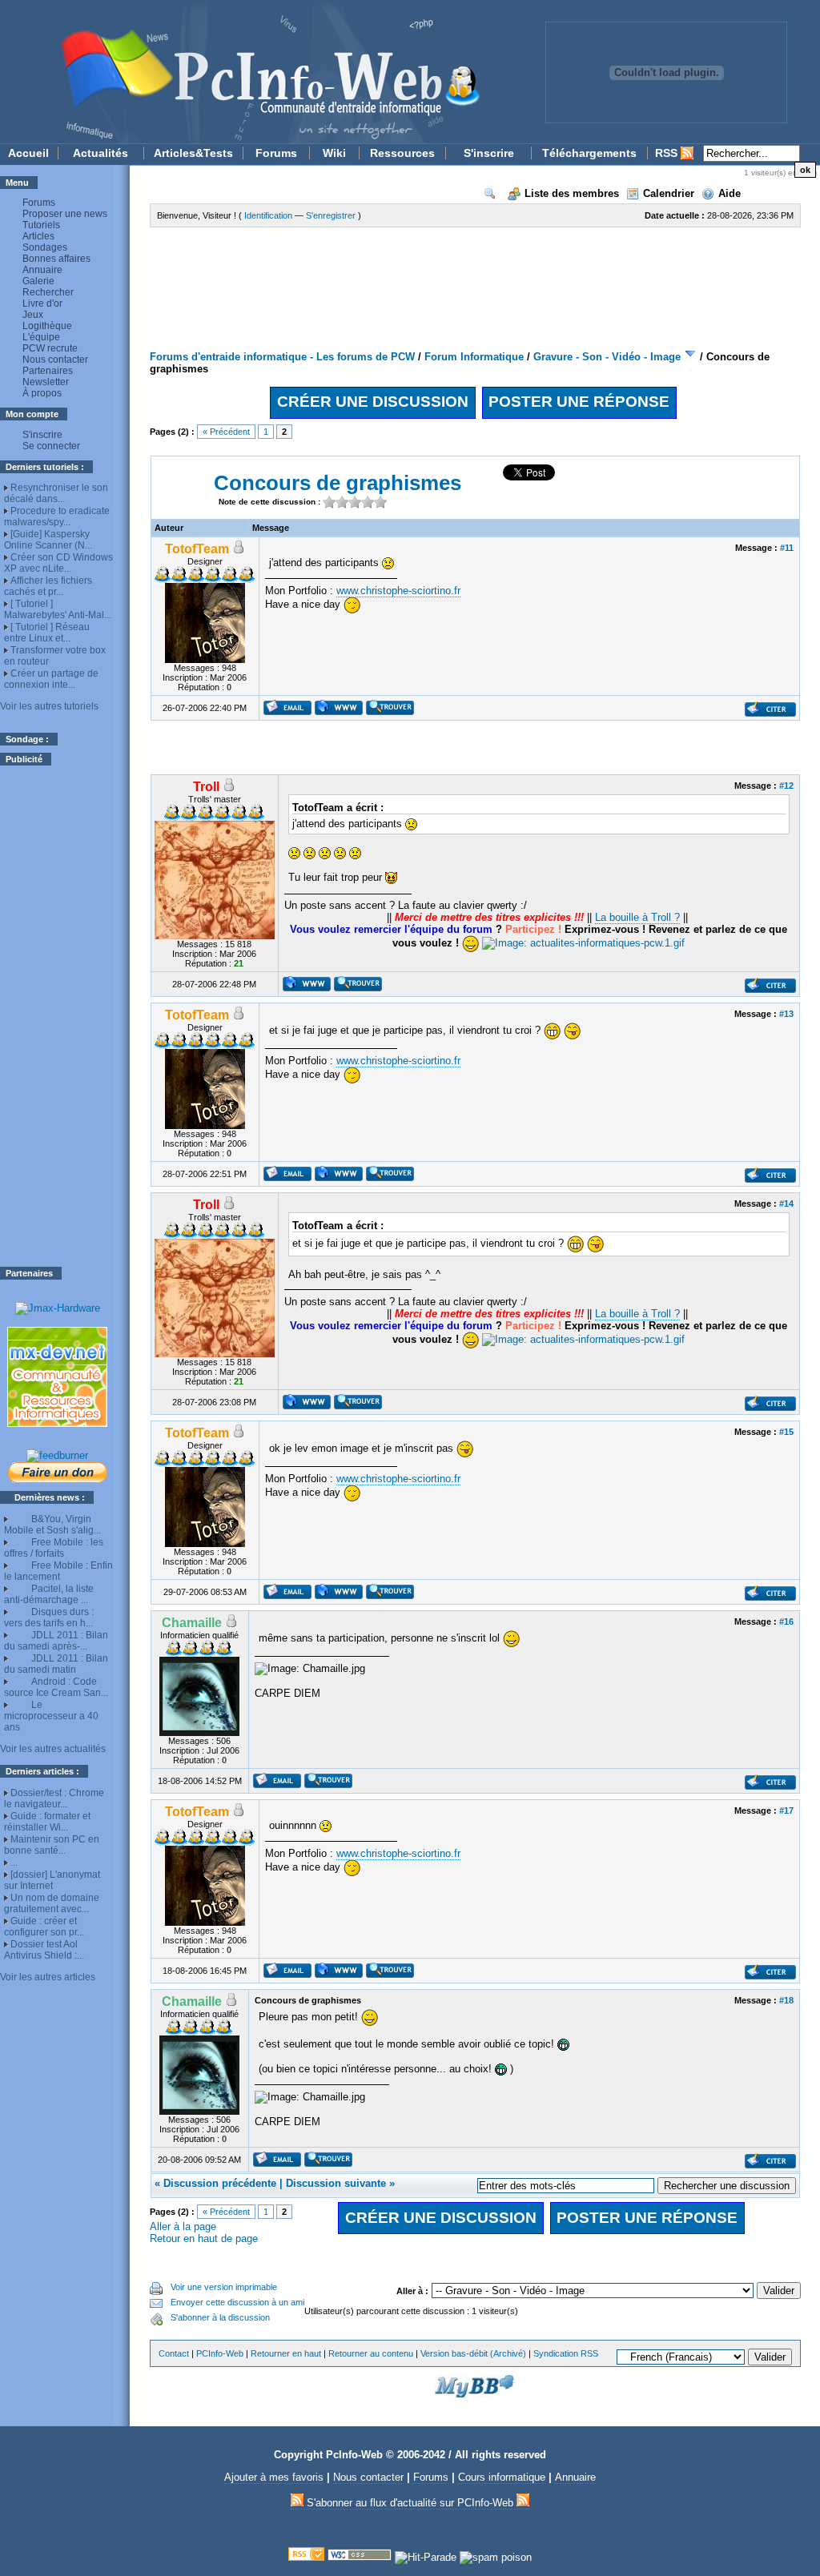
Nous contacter (55, 360)
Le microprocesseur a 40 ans (51, 1716)
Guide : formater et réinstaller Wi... (47, 1822)
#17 (786, 1810)
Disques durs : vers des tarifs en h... (49, 1618)
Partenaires (48, 371)
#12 (786, 786)
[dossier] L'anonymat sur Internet (52, 1880)
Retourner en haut (286, 2353)
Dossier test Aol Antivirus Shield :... (44, 1950)
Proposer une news (65, 214)
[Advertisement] (58, 1016)
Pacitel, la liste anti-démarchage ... (49, 1594)
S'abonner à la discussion (220, 2317)
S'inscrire (489, 153)
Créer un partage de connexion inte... (51, 679)
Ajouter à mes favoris (274, 2477)
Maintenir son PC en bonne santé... (52, 1845)
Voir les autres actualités (53, 1749)
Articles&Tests (193, 153)
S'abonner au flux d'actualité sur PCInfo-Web (410, 2503)
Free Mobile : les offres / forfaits (54, 1548)
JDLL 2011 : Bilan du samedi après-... (56, 1641)
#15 (786, 1432)
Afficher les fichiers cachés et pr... (48, 586)
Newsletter (46, 382)
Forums (276, 153)
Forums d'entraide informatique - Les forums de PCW (282, 357)
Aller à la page (183, 2226)
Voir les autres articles (48, 1977)
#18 (786, 2000)
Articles (38, 236)
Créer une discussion (373, 402)
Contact (174, 2353)
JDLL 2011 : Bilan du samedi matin (56, 1664)
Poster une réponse (579, 402)
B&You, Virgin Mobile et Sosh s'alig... (52, 1525)
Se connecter (51, 446)
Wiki (334, 153)
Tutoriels (41, 225)
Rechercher (48, 292)
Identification (268, 215)
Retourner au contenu (371, 2353)
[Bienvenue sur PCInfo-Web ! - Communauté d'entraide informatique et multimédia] (250, 72)
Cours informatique (502, 2477)
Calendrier (669, 193)
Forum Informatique (474, 357)
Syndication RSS (566, 2353)
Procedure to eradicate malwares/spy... (57, 516)
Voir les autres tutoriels (49, 706)
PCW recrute (50, 348)
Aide (730, 193)
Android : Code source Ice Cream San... (56, 1687)
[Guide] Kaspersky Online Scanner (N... (48, 540)
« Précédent (226, 432)
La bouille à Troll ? (637, 917)
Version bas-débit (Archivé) (473, 2353)
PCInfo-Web (220, 2353)
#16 (786, 1622)
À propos (42, 393)
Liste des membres (572, 193)
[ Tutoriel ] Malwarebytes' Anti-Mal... (58, 609)
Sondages (45, 247)
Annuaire (42, 270)
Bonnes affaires (56, 259)
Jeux (33, 315)
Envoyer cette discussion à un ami (237, 2302)
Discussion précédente (220, 2183)
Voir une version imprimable (224, 2287)
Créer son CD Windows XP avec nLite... (58, 563)
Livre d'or (42, 303)
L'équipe (41, 337)
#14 (786, 1204)
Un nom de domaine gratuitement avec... (52, 1903)
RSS (668, 153)
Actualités (100, 153)
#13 (786, 1014)
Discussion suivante (336, 2183)
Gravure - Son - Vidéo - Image (607, 357)
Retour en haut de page (204, 2238)
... (14, 1863)
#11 (787, 548)
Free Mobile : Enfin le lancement (58, 1571)
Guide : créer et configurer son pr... (44, 1927)
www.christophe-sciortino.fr (398, 591)
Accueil (28, 153)
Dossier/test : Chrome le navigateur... (54, 1798)
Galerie (38, 281)
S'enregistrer (331, 215)
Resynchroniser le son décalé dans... (56, 493)
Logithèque (47, 326)
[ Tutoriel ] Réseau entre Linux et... (47, 633)
